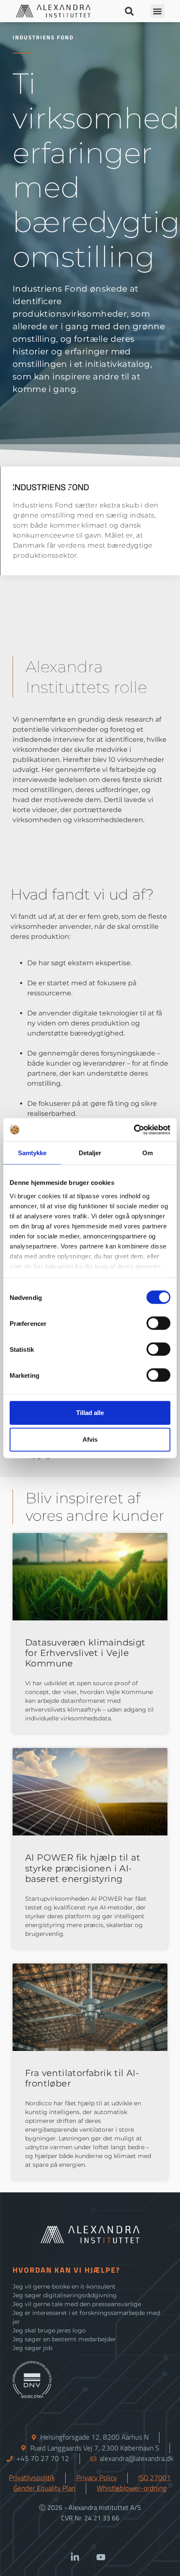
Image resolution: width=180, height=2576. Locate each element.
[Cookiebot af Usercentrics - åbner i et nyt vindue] (134, 1130)
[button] (129, 11)
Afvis (90, 1439)
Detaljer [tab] (90, 1153)
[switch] (158, 1323)
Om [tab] (148, 1153)
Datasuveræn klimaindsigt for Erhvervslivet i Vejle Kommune (85, 1653)
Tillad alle (90, 1413)
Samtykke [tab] (32, 1153)
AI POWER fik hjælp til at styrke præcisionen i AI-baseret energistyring (83, 1868)
